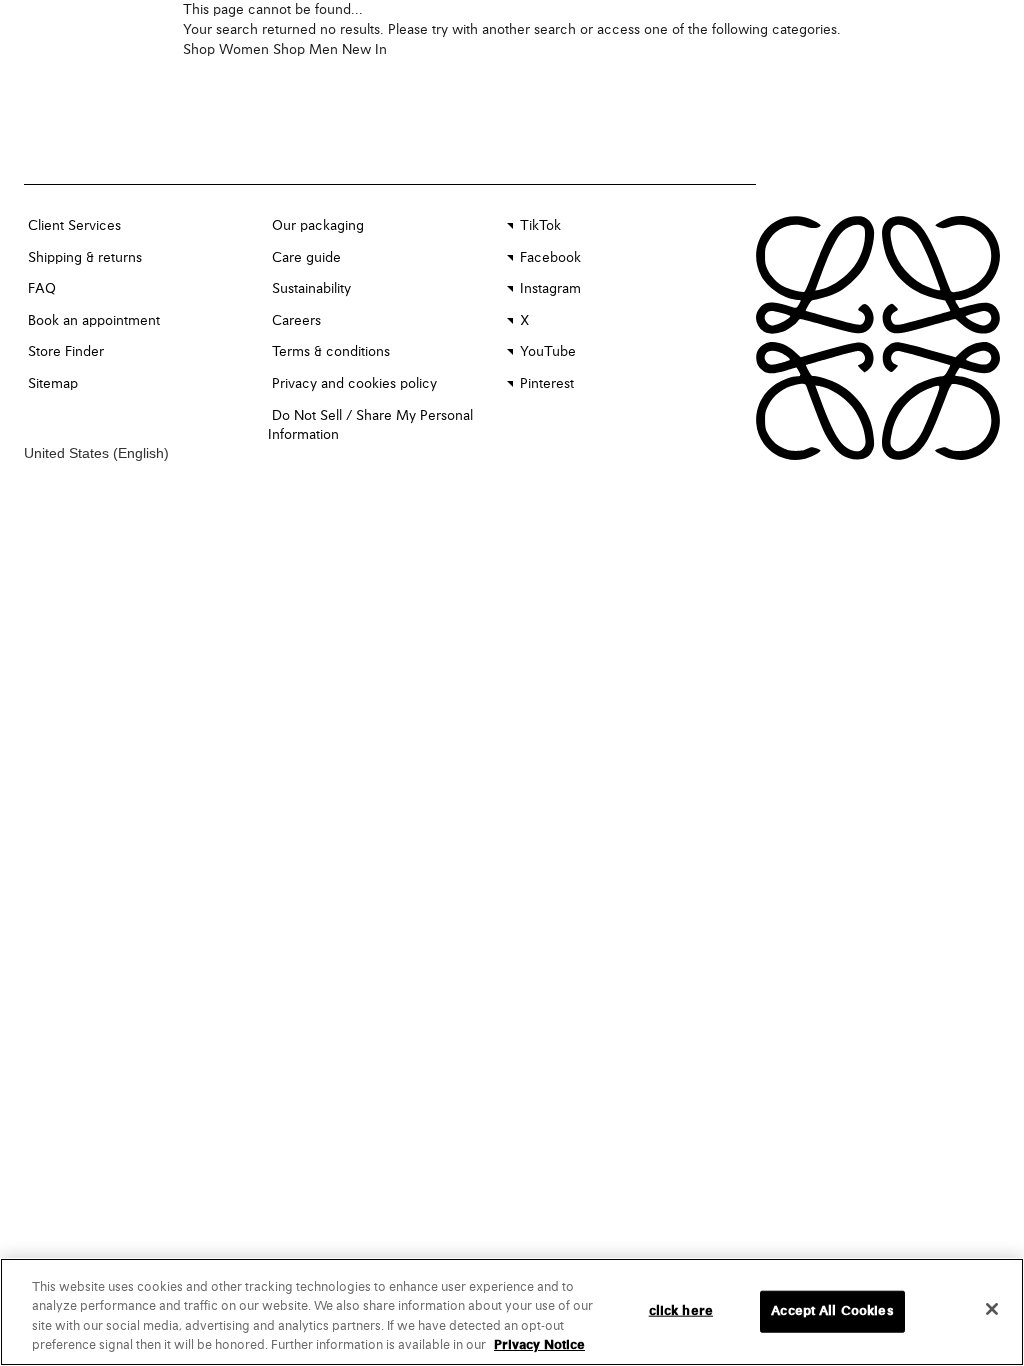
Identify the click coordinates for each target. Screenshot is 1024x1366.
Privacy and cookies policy (354, 384)
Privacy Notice (539, 1345)
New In (364, 50)
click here (681, 1311)
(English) (141, 453)
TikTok (540, 226)
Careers (296, 321)
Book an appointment (94, 321)
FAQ (42, 289)
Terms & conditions (331, 352)
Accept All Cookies (832, 1311)
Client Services (74, 226)
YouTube (548, 352)
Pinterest (547, 384)
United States (68, 453)
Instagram (550, 289)
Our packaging (318, 226)
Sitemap (53, 384)
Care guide (306, 258)
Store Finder (66, 352)
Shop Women (226, 50)
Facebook (550, 258)
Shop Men (305, 50)
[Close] (992, 1309)
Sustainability (311, 289)
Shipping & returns (85, 258)
